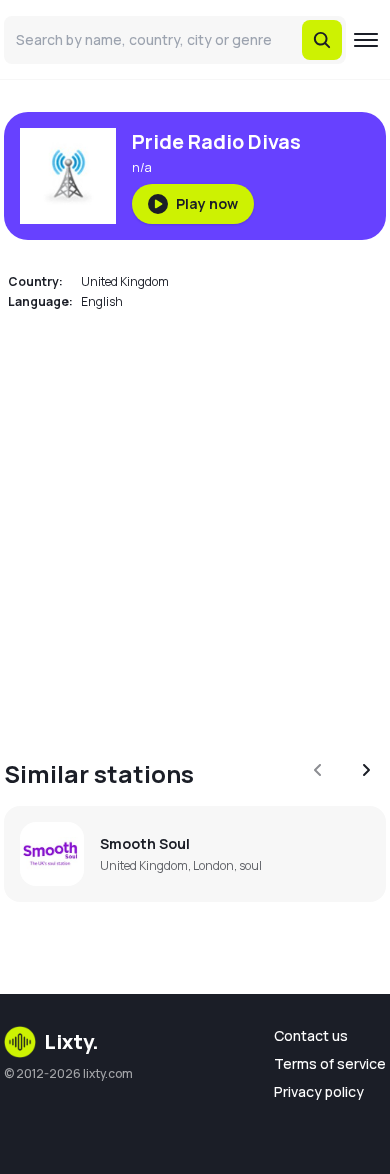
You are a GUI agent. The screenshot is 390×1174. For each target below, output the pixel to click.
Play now (207, 203)
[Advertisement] (195, 523)
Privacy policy (319, 1091)
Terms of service (330, 1063)
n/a (142, 167)
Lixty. (71, 1041)
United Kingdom (125, 281)
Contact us (311, 1035)
